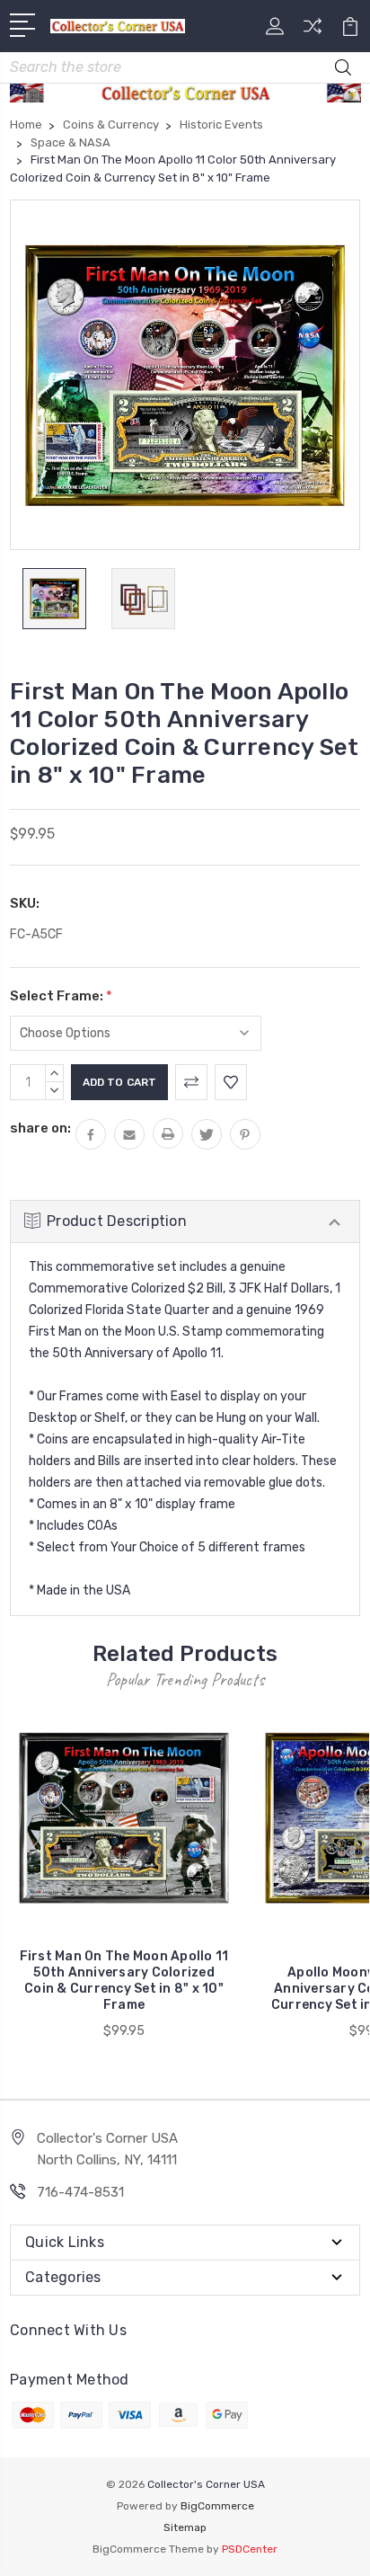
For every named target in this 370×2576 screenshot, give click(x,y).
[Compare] (313, 32)
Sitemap (185, 2527)
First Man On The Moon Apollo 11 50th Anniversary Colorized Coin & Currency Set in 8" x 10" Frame (124, 1981)
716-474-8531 (80, 2192)
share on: (40, 1128)
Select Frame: (61, 996)
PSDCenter (250, 2549)
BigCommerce (217, 2506)
